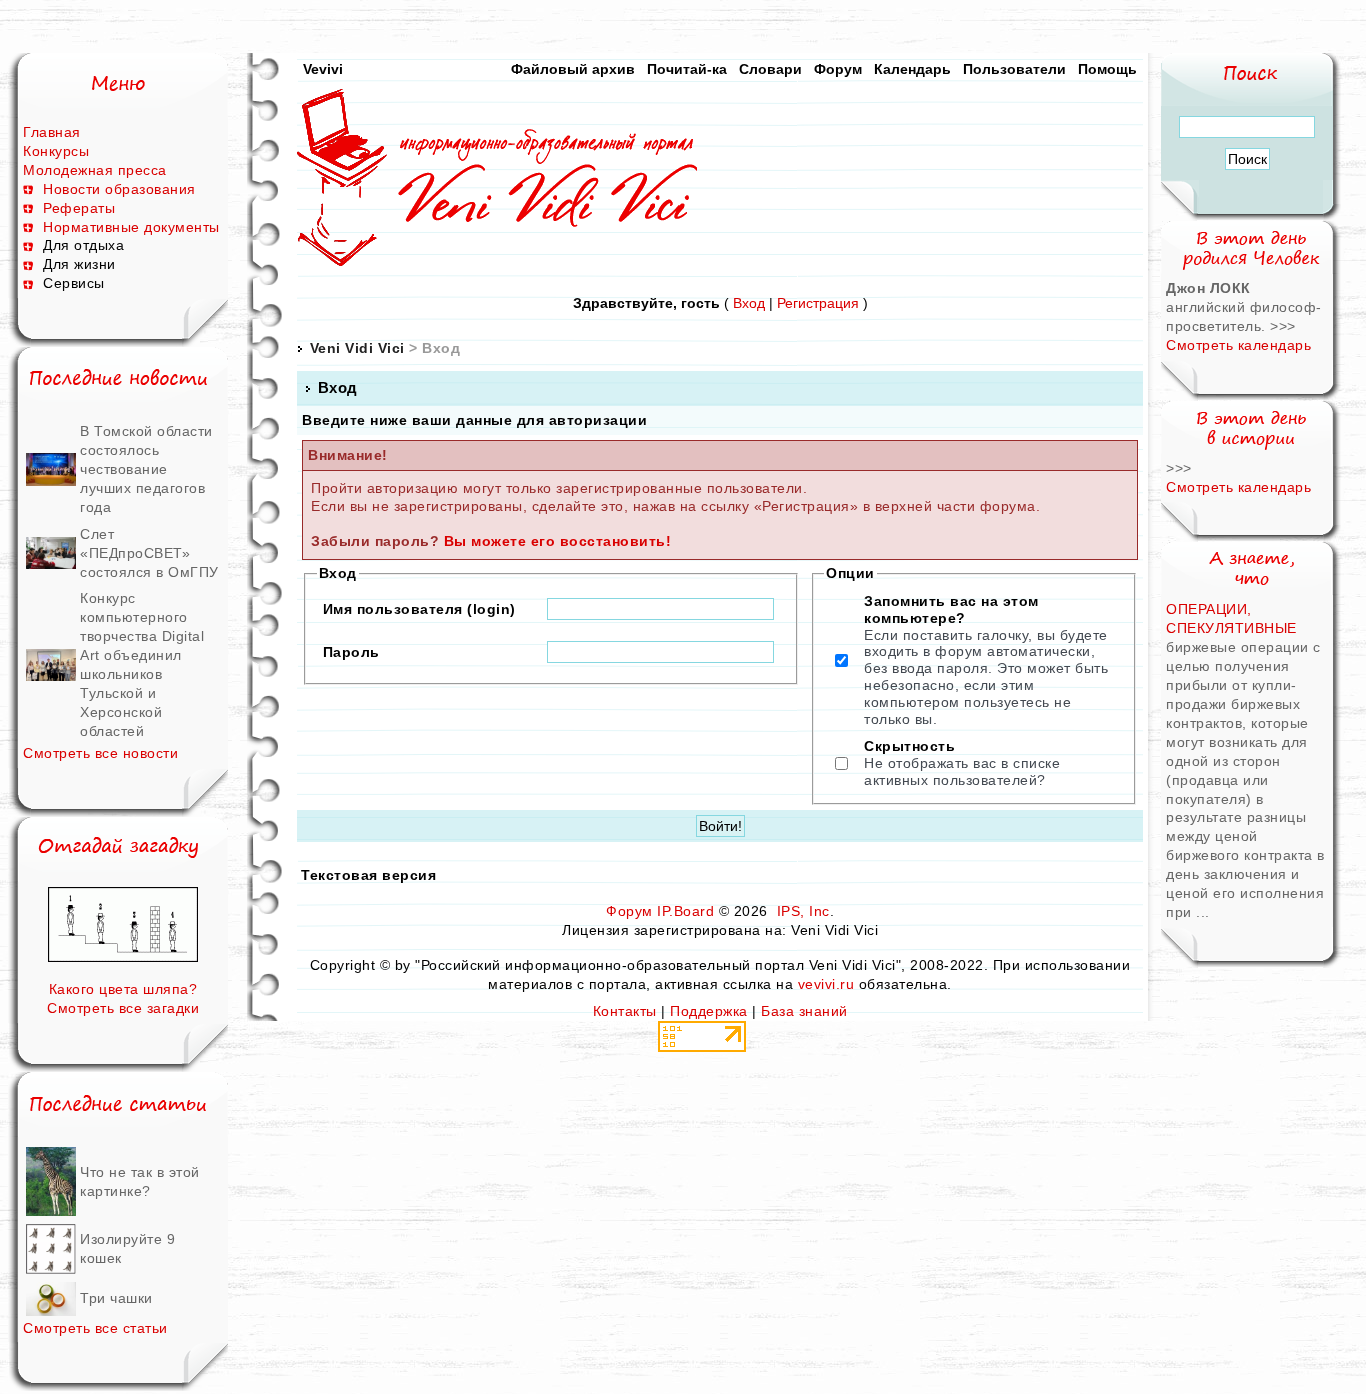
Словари (770, 69)
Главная (52, 132)
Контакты (625, 1011)
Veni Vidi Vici (357, 348)
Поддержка (709, 1011)
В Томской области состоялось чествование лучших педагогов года (146, 469)
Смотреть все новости (100, 753)
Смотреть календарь (1238, 345)
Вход (749, 303)
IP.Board (685, 911)
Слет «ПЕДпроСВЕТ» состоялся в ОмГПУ (149, 553)
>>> (1283, 326)
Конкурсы (56, 151)
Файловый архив (573, 69)
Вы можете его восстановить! (558, 541)
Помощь (1107, 69)
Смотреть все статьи (95, 1328)
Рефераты (79, 208)
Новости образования (119, 189)
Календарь (912, 69)
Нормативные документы (131, 227)
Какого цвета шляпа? (123, 989)
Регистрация (818, 303)
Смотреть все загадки (123, 1008)
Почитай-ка (687, 69)
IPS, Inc (803, 911)
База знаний (804, 1011)
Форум (838, 69)
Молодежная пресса (95, 170)
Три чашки (116, 1298)
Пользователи (1014, 69)
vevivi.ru (826, 984)
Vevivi (323, 69)
